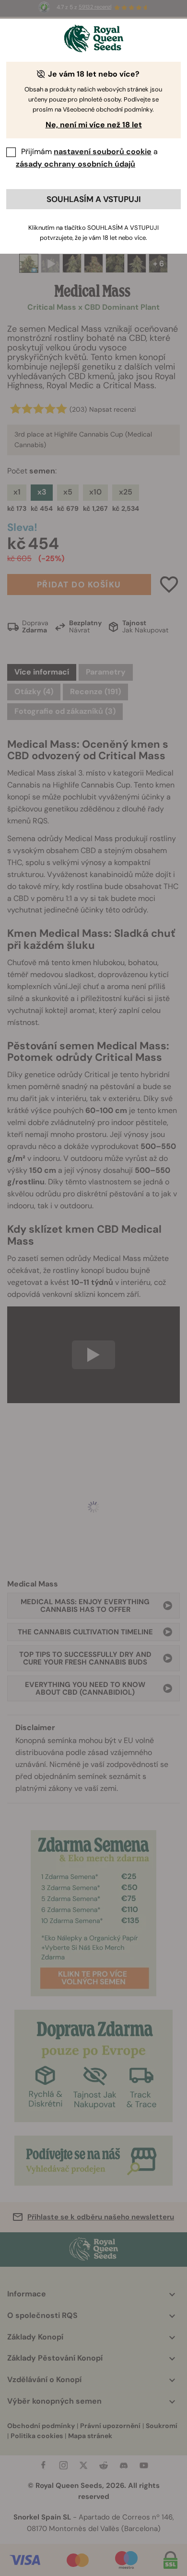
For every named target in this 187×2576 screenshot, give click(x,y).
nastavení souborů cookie (103, 152)
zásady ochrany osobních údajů (76, 164)
